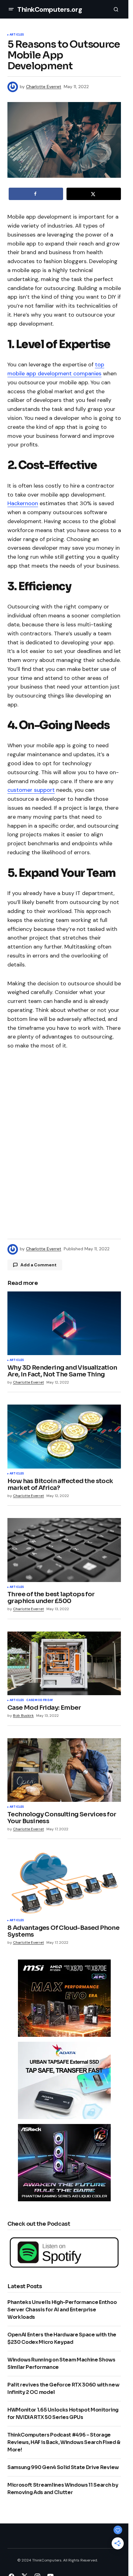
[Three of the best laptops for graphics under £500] (64, 1550)
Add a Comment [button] (39, 1265)
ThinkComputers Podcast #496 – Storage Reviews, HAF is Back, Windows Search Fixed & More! (64, 2442)
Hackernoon (23, 503)
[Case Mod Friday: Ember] (64, 1663)
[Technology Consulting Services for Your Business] (64, 1770)
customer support (31, 790)
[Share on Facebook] (36, 194)
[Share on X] (94, 194)
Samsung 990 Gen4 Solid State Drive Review (63, 2467)
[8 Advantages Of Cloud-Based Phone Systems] (64, 1883)
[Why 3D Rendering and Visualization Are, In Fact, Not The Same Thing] (64, 1323)
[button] (11, 9)
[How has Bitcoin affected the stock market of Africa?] (64, 1436)
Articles (17, 35)
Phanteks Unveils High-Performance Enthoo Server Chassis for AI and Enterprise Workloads (62, 2310)
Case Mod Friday (40, 1700)
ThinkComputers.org (50, 9)
